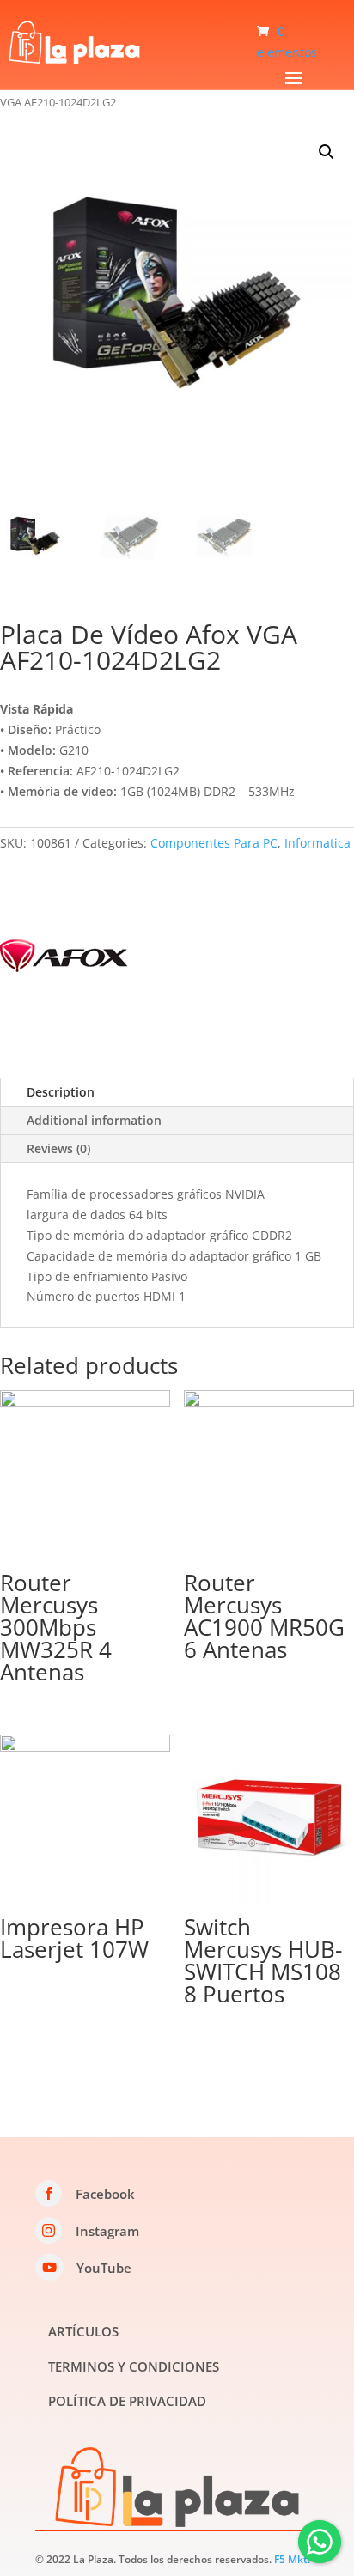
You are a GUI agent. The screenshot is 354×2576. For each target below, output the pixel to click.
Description (61, 1092)
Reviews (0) (58, 1148)
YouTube (104, 2268)
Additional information (94, 1120)
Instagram (107, 2231)
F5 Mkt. (292, 2559)
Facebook (105, 2194)
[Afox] (64, 959)
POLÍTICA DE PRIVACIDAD (127, 2401)
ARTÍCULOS (83, 2331)
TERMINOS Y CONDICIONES (134, 2366)
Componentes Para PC (214, 843)
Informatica (317, 843)
